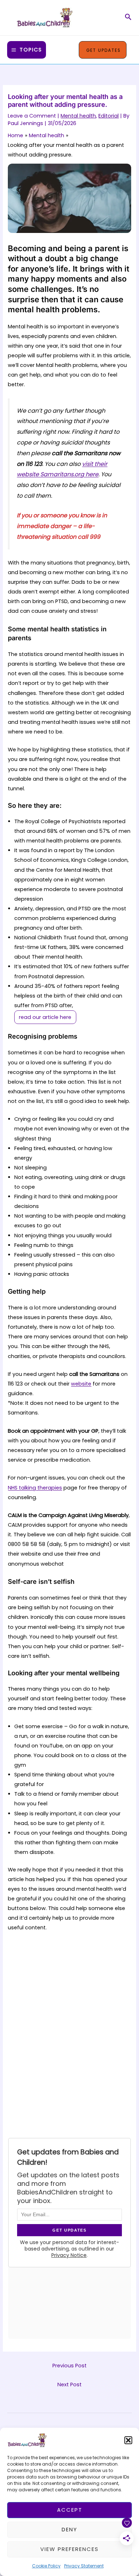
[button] (128, 2440)
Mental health (78, 116)
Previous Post (69, 2366)
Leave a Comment (32, 116)
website (81, 1384)
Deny (69, 2529)
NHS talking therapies (35, 1488)
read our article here (45, 1017)
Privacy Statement (84, 2566)
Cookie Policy (46, 2566)
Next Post (69, 2384)
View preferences (69, 2549)
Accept (70, 2510)
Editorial (109, 116)
